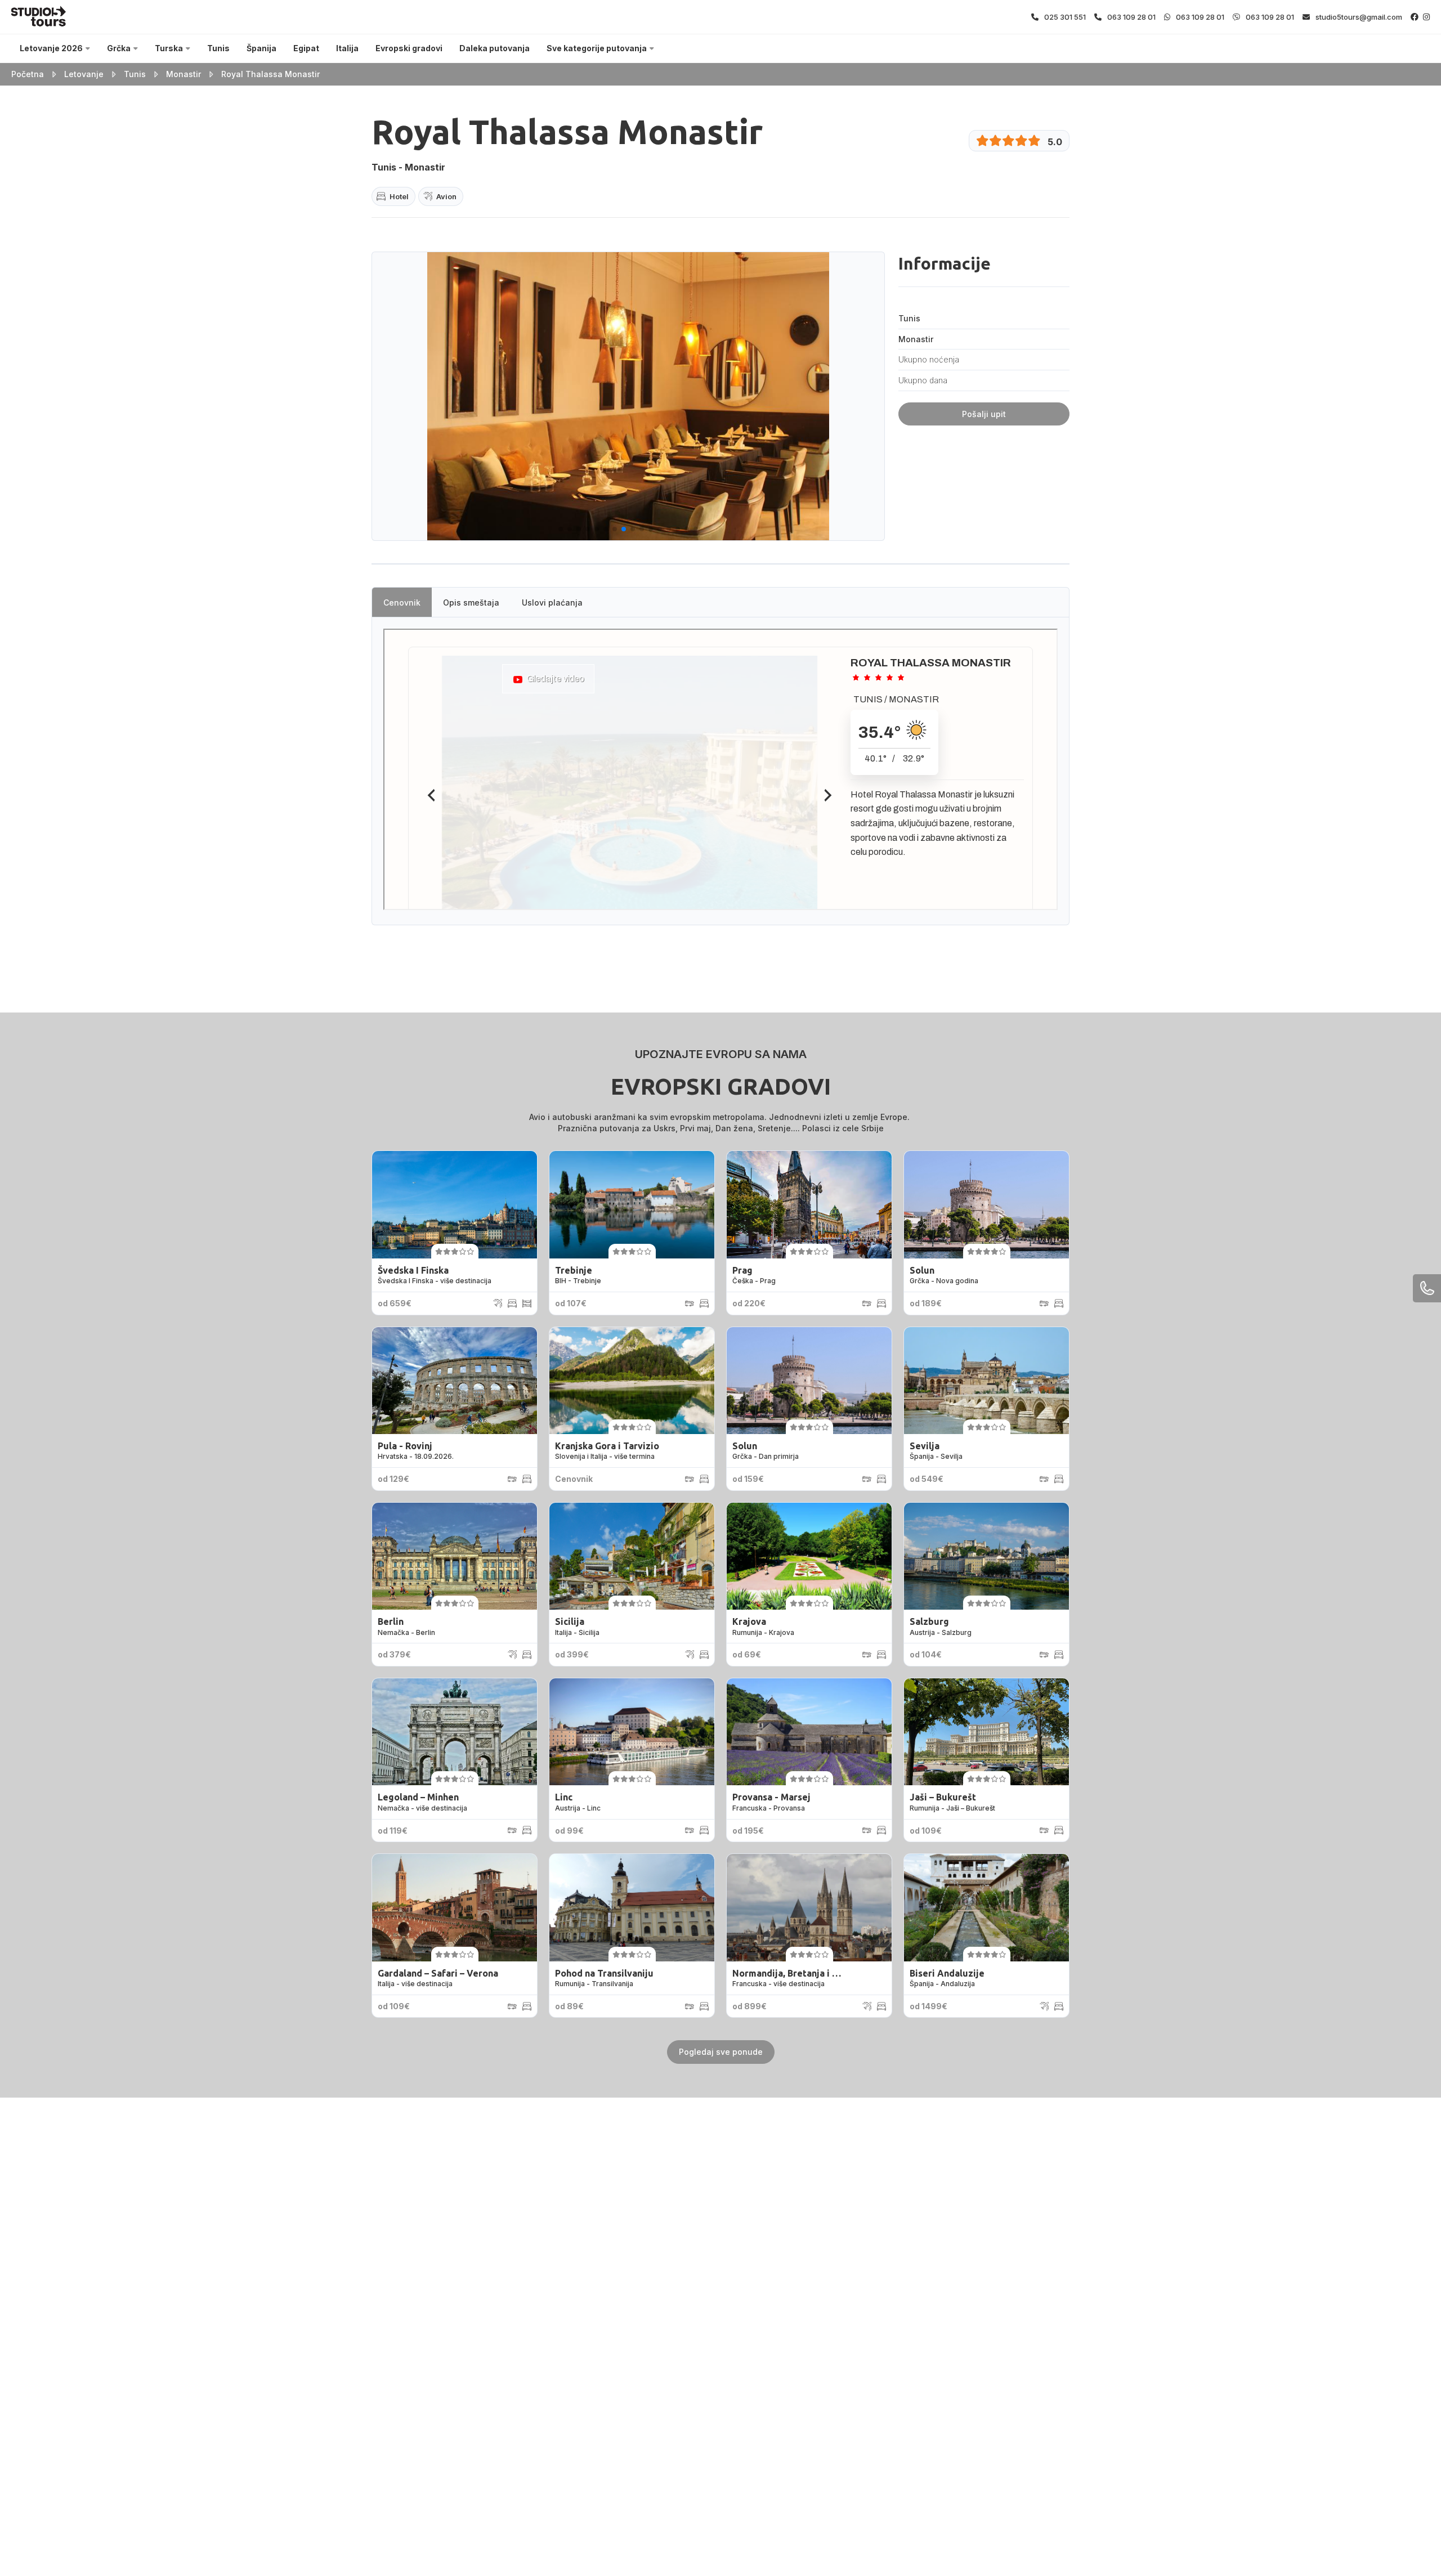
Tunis (218, 48)
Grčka (119, 48)
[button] (561, 529)
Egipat (306, 48)
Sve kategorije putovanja (597, 48)
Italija (347, 48)
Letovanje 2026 (51, 48)
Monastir (184, 74)
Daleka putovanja (494, 48)
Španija (261, 48)
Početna (28, 74)
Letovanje (84, 74)
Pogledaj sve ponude (721, 2052)
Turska (169, 48)
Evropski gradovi (409, 48)
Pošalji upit (984, 414)
